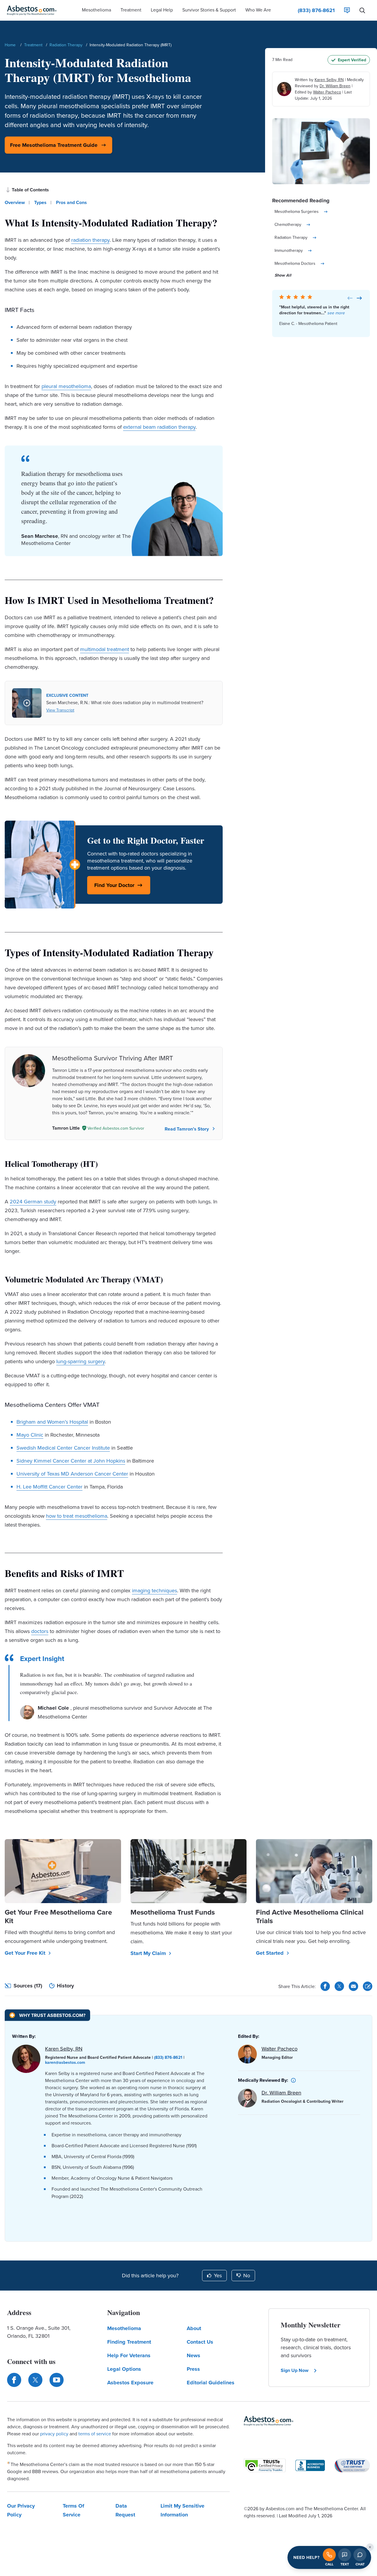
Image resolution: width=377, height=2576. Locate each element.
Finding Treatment (129, 2342)
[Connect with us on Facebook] (14, 2380)
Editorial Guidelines (211, 2383)
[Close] (370, 2547)
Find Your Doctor (114, 885)
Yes (218, 2275)
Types (40, 202)
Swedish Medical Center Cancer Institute (63, 1448)
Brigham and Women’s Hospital (52, 1422)
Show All (283, 275)
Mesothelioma (124, 2328)
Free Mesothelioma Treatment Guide (54, 145)
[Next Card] (359, 298)
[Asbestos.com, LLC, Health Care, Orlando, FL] (310, 2465)
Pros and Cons (71, 202)
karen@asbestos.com (65, 2062)
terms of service (95, 2434)
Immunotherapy (289, 250)
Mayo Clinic (30, 1435)
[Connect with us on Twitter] (35, 2380)
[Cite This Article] (368, 1986)
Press (193, 2369)
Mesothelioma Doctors (295, 263)
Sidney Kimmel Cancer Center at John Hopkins (71, 1461)
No (247, 2275)
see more (336, 313)
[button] (96, 10)
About (194, 2328)
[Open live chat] (360, 2555)
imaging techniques (154, 1590)
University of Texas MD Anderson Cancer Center (72, 1474)
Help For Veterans (129, 2355)
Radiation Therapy (66, 45)
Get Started (270, 1953)
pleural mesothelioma (66, 386)
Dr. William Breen (335, 86)
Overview (15, 202)
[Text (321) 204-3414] (345, 2555)
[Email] (353, 1986)
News (194, 2355)
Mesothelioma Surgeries (297, 211)
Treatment (33, 45)
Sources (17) (28, 1986)
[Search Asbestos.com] (362, 10)
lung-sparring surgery (81, 1361)
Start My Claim (148, 1953)
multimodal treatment (105, 649)
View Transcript (60, 710)
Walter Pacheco (327, 92)
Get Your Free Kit (25, 1953)
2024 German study (33, 1201)
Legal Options (124, 2369)
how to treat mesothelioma (77, 1516)
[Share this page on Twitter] (339, 1986)
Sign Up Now (295, 2370)
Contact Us (200, 2342)
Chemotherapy (288, 224)
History (65, 1986)
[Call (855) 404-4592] (329, 2555)
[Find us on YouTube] (57, 2380)
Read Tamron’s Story (187, 1129)
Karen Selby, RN (329, 80)
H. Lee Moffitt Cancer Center (49, 1487)
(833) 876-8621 (168, 2057)
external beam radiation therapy (159, 427)
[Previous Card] (350, 298)
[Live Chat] (347, 10)
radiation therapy (90, 240)
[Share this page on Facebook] (325, 1986)
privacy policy (54, 2434)
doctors (40, 1631)
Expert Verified (352, 60)
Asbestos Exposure (130, 2383)
